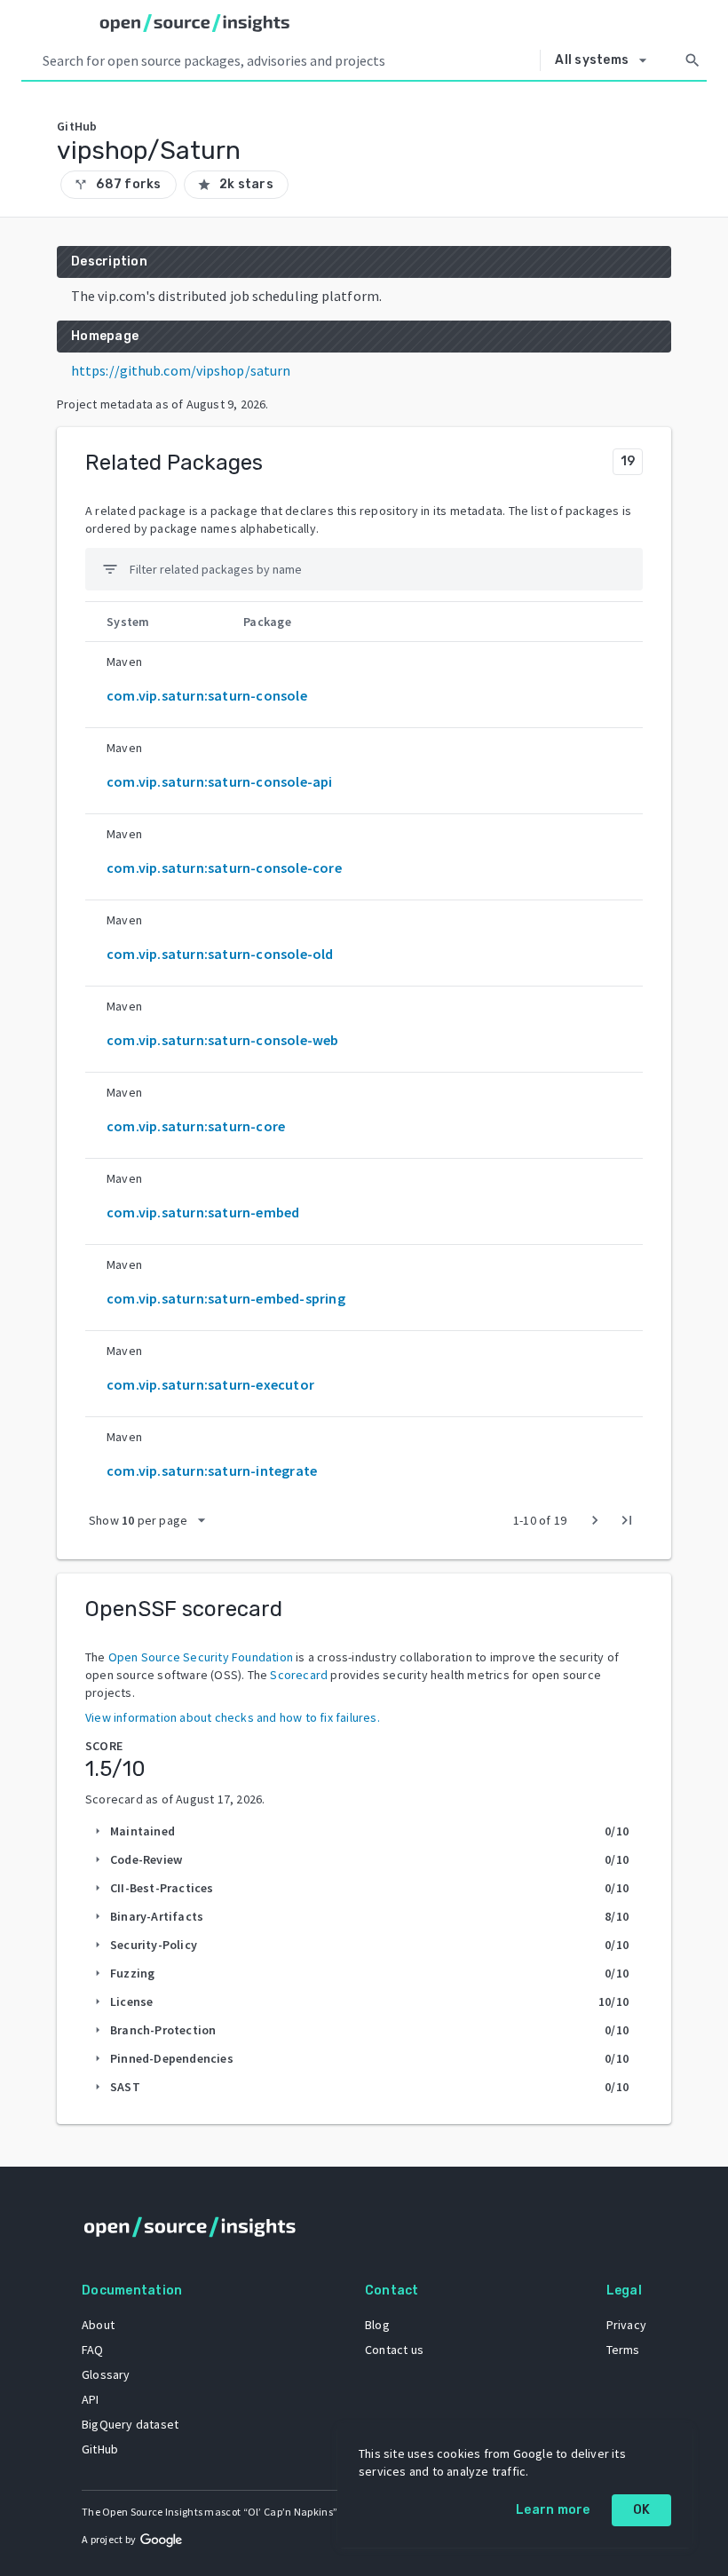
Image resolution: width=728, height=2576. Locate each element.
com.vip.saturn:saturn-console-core (224, 868)
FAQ (93, 2350)
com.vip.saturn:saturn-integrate (212, 1470)
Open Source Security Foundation (201, 1657)
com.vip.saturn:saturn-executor (210, 1384)
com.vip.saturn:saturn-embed (203, 1212)
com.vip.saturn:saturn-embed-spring (226, 1298)
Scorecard (299, 1675)
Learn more (553, 2510)
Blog (377, 2325)
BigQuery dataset (130, 2424)
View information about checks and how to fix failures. (233, 1717)
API (91, 2399)
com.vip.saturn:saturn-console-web (223, 1040)
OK (642, 2510)
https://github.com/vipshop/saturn (181, 370)
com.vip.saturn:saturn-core (196, 1126)
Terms (623, 2350)
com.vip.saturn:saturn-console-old (220, 954)
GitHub (100, 2449)
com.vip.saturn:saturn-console (207, 695)
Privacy (626, 2325)
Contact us (394, 2350)
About (98, 2325)
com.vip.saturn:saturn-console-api (220, 781)
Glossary (106, 2374)
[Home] (195, 23)
